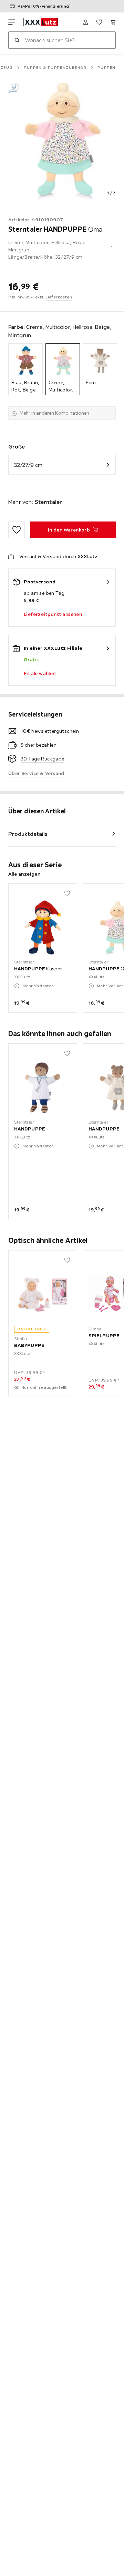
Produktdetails (28, 834)
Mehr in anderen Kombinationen (54, 413)
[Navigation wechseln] (12, 22)
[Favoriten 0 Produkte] (99, 22)
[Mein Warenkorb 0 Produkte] (113, 22)
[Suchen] (17, 40)
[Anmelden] (85, 22)
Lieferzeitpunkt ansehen (53, 614)
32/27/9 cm (28, 465)
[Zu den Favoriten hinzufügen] (17, 530)
